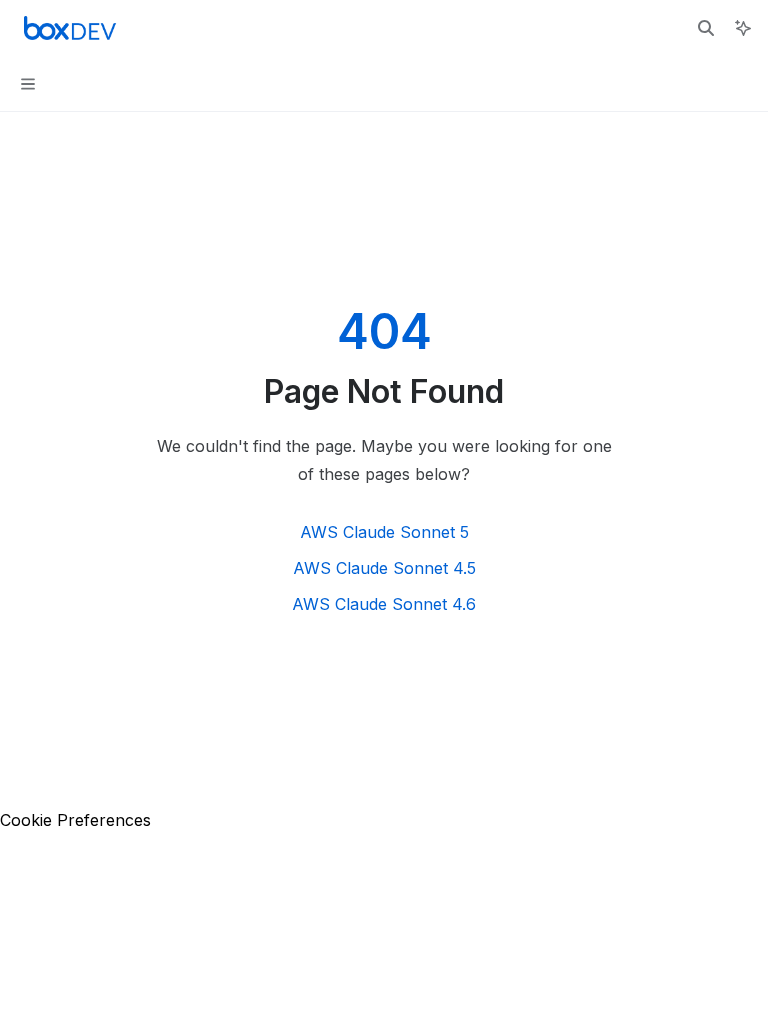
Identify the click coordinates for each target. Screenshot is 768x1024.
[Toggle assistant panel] (743, 28)
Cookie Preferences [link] (75, 820)
